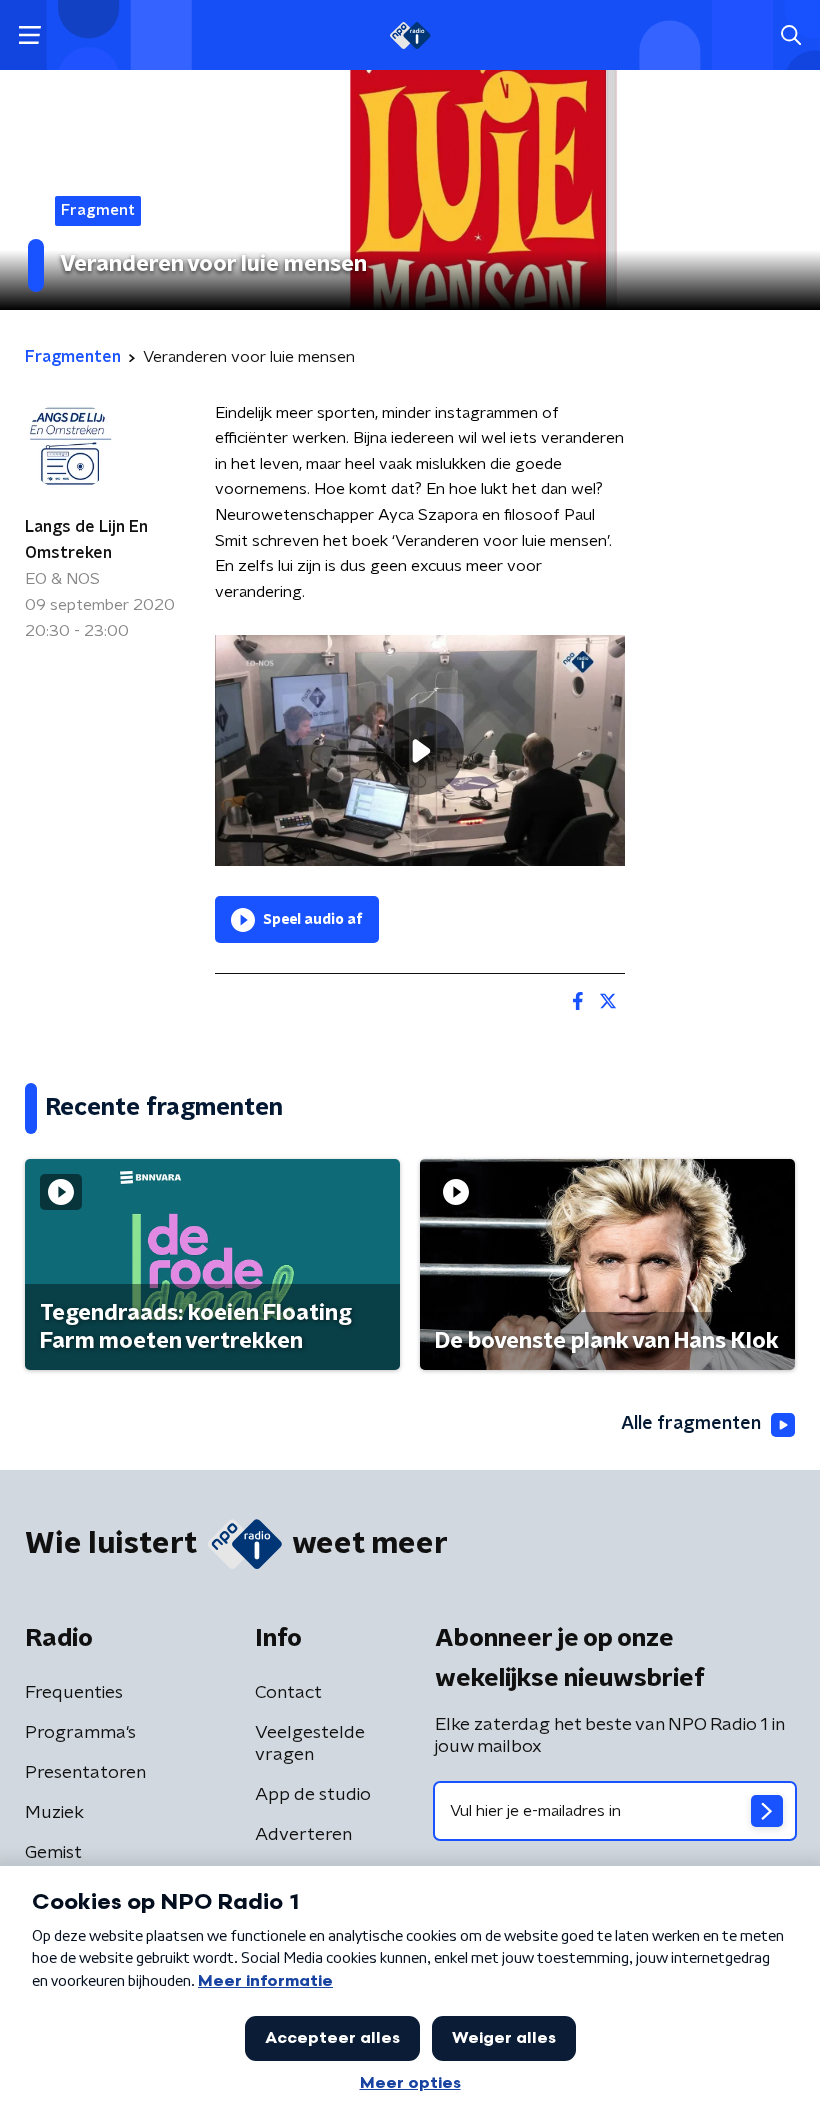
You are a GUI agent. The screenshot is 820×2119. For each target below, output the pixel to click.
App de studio (313, 1795)
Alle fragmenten (691, 1424)
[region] (420, 750)
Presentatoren (85, 1773)
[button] (29, 35)
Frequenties (74, 1693)
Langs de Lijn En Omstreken (86, 540)
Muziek (54, 1813)
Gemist (53, 1853)
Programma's (80, 1733)
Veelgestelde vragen (310, 1744)
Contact (288, 1693)
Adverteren (303, 1835)
